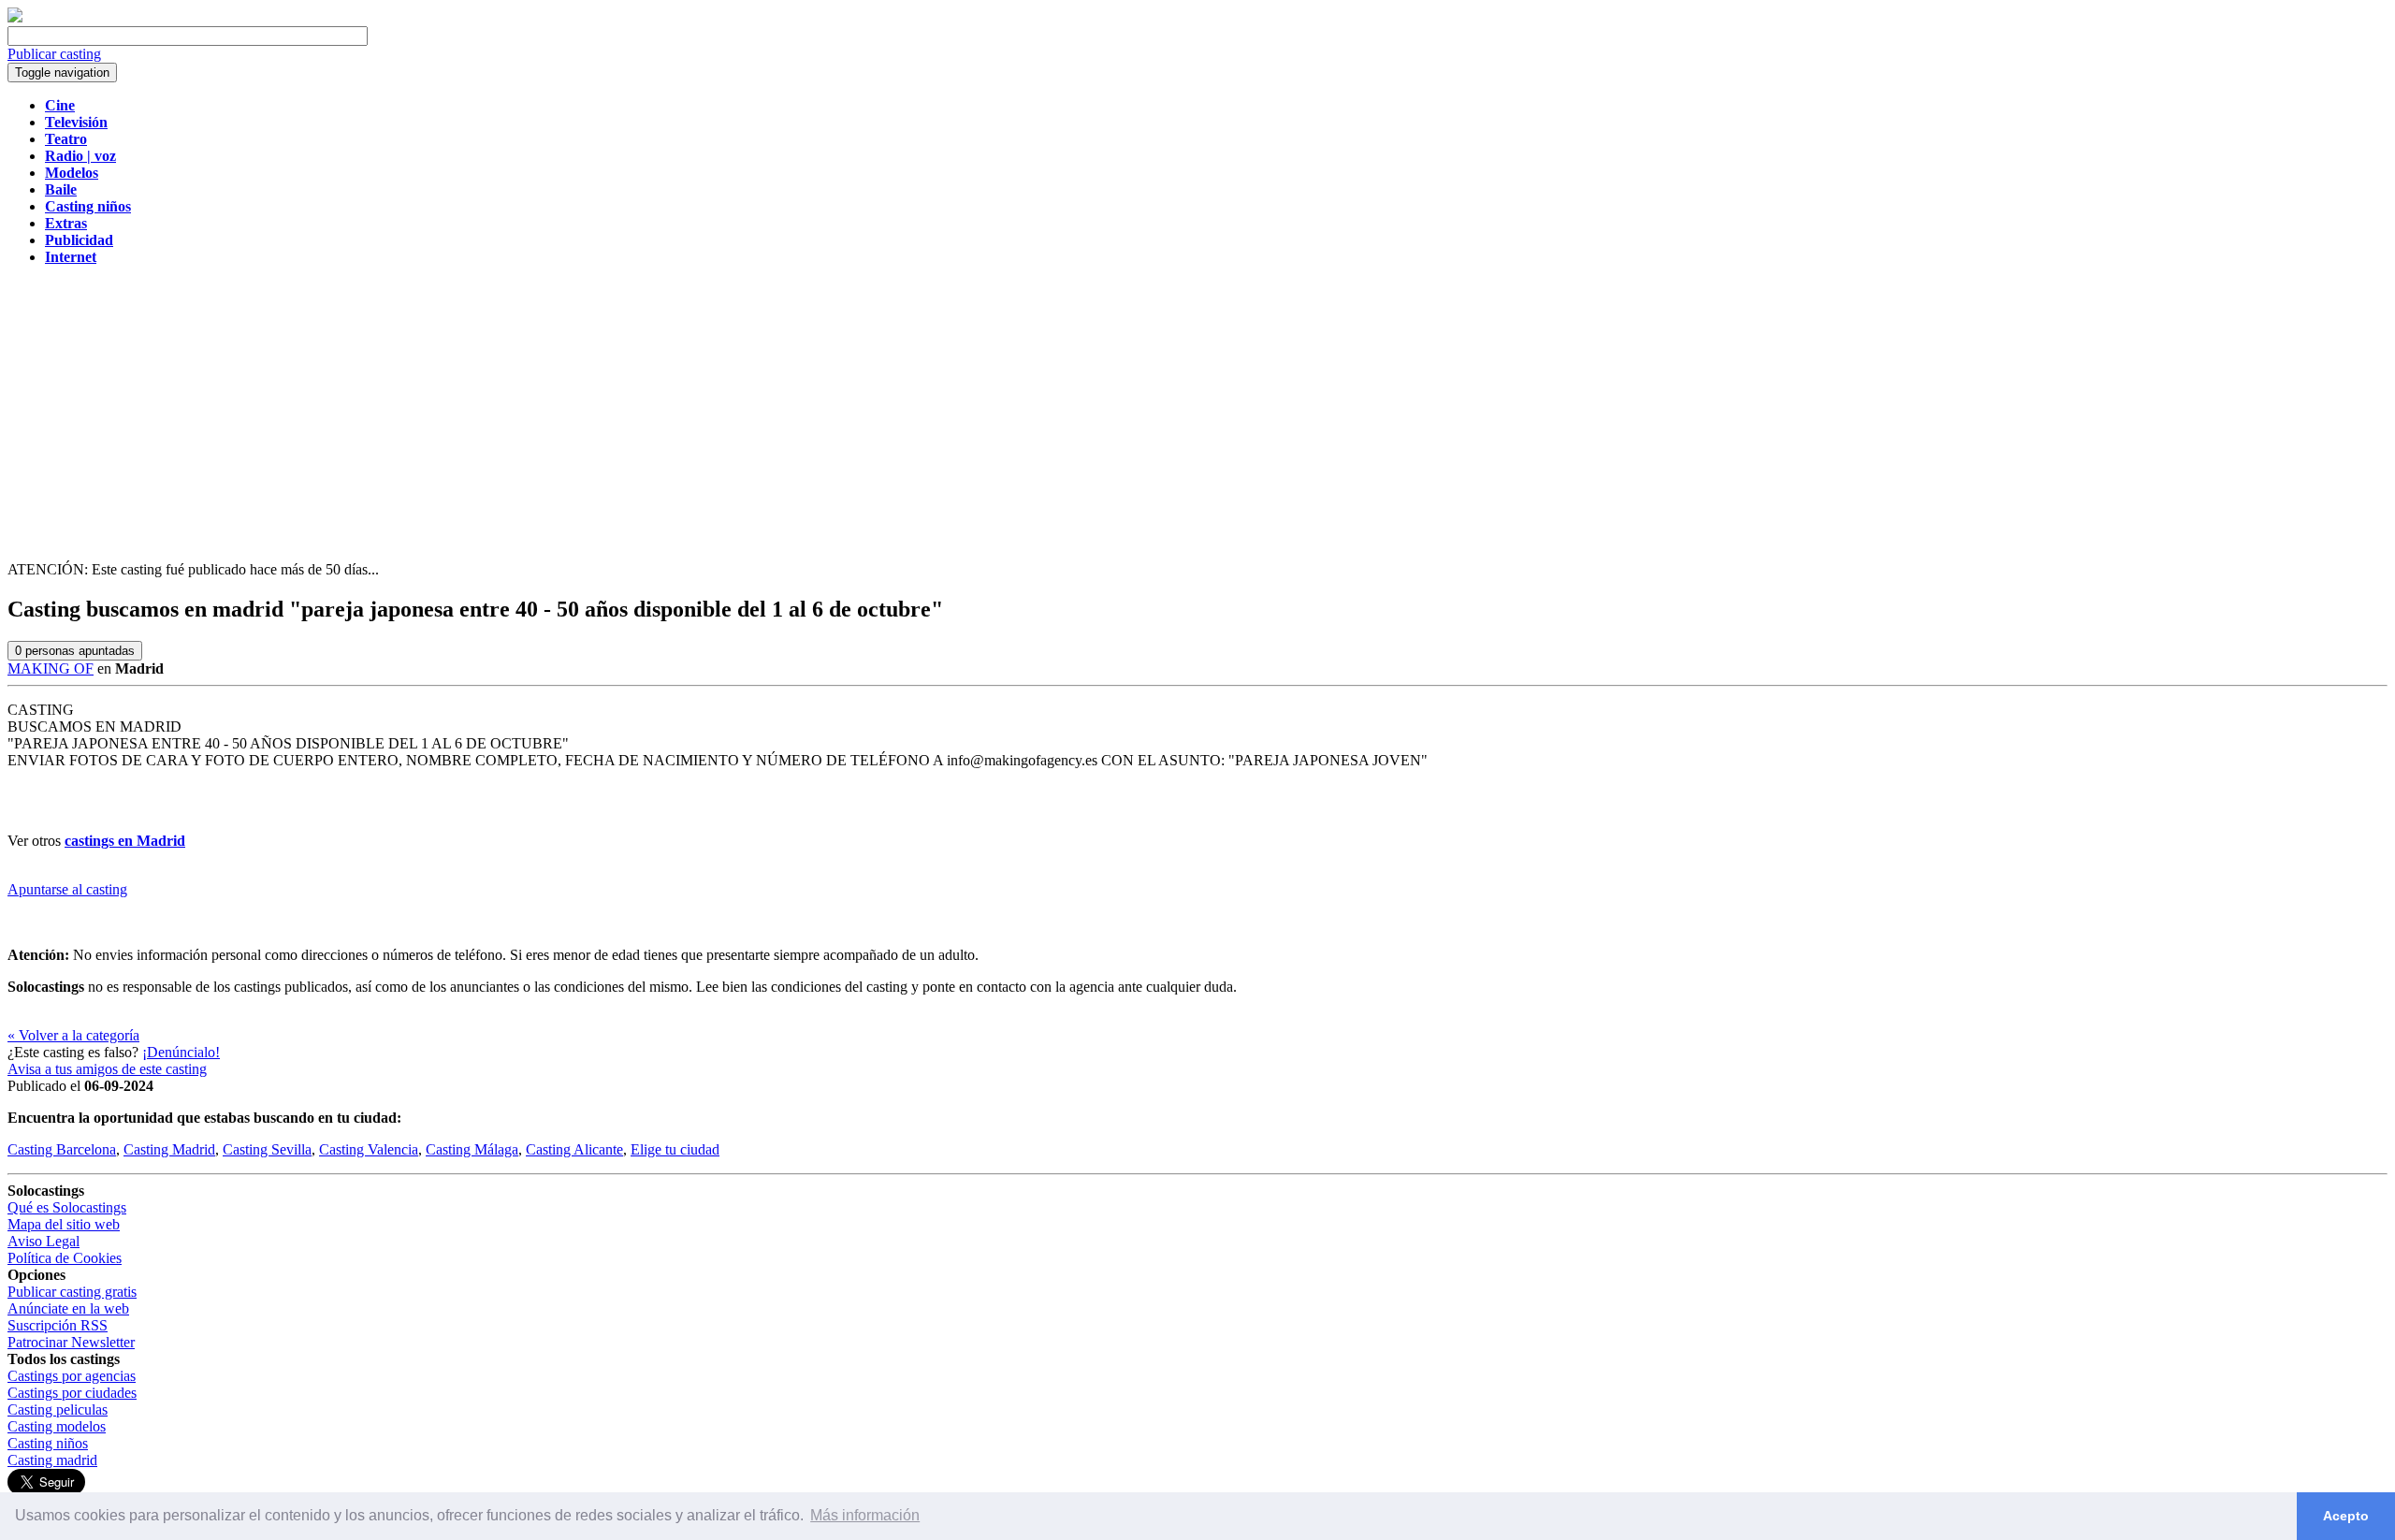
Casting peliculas (58, 1409)
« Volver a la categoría (73, 1035)
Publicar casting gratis (72, 1292)
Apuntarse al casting (67, 889)
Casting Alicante (574, 1149)
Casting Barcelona (62, 1149)
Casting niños (48, 1443)
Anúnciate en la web (68, 1308)
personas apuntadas (75, 651)
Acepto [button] (2346, 1516)
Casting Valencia (369, 1149)
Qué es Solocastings (67, 1207)
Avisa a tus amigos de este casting (107, 1069)
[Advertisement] (1197, 412)
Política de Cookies (65, 1258)
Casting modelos (57, 1426)
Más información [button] (865, 1515)
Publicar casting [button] (54, 54)
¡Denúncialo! (181, 1052)
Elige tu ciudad (675, 1149)
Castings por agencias (72, 1376)
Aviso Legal (44, 1241)
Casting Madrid (169, 1149)
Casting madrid (52, 1460)
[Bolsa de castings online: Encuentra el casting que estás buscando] (15, 17)
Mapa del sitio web (64, 1224)
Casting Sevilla (267, 1149)
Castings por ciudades (72, 1393)
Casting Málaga (472, 1149)
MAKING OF (51, 668)
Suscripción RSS (58, 1325)
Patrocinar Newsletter (71, 1342)
